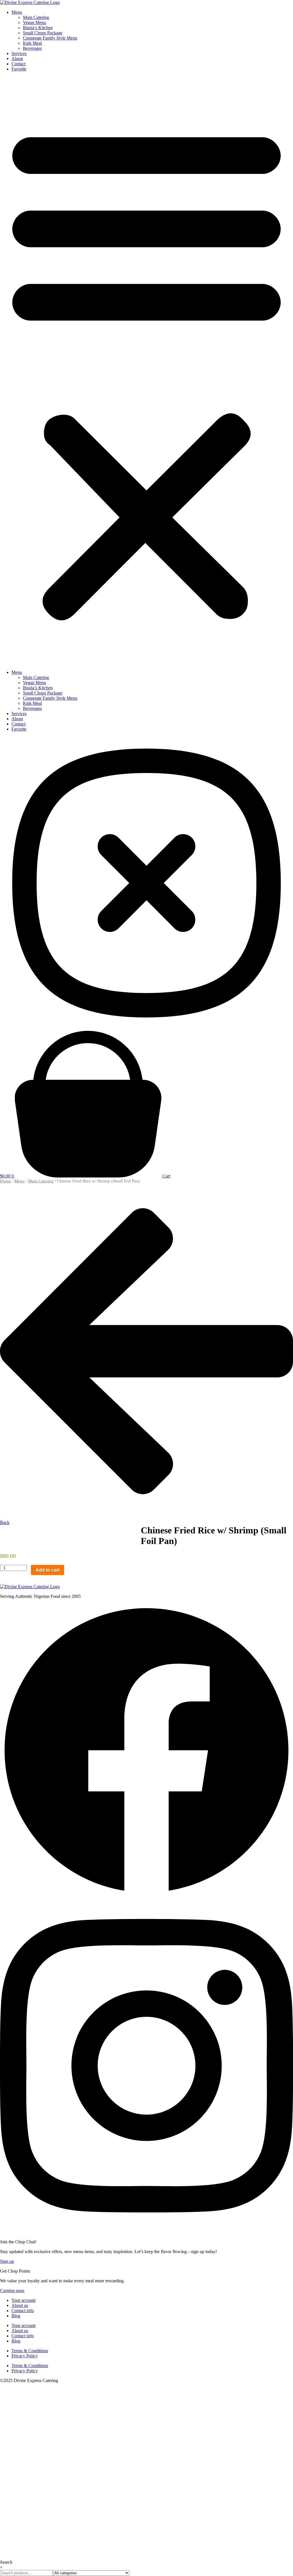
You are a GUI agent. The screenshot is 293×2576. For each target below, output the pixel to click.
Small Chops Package (43, 33)
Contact (18, 64)
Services (19, 53)
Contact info (23, 2311)
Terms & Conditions (30, 2351)
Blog (16, 2316)
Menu (17, 12)
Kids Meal (32, 43)
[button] (146, 371)
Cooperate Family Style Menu (50, 38)
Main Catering (36, 17)
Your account (23, 2300)
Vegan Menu (34, 22)
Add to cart (47, 1570)
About (17, 59)
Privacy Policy (25, 2356)
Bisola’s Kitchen (38, 28)
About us (20, 2305)
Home (5, 1181)
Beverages (32, 48)
